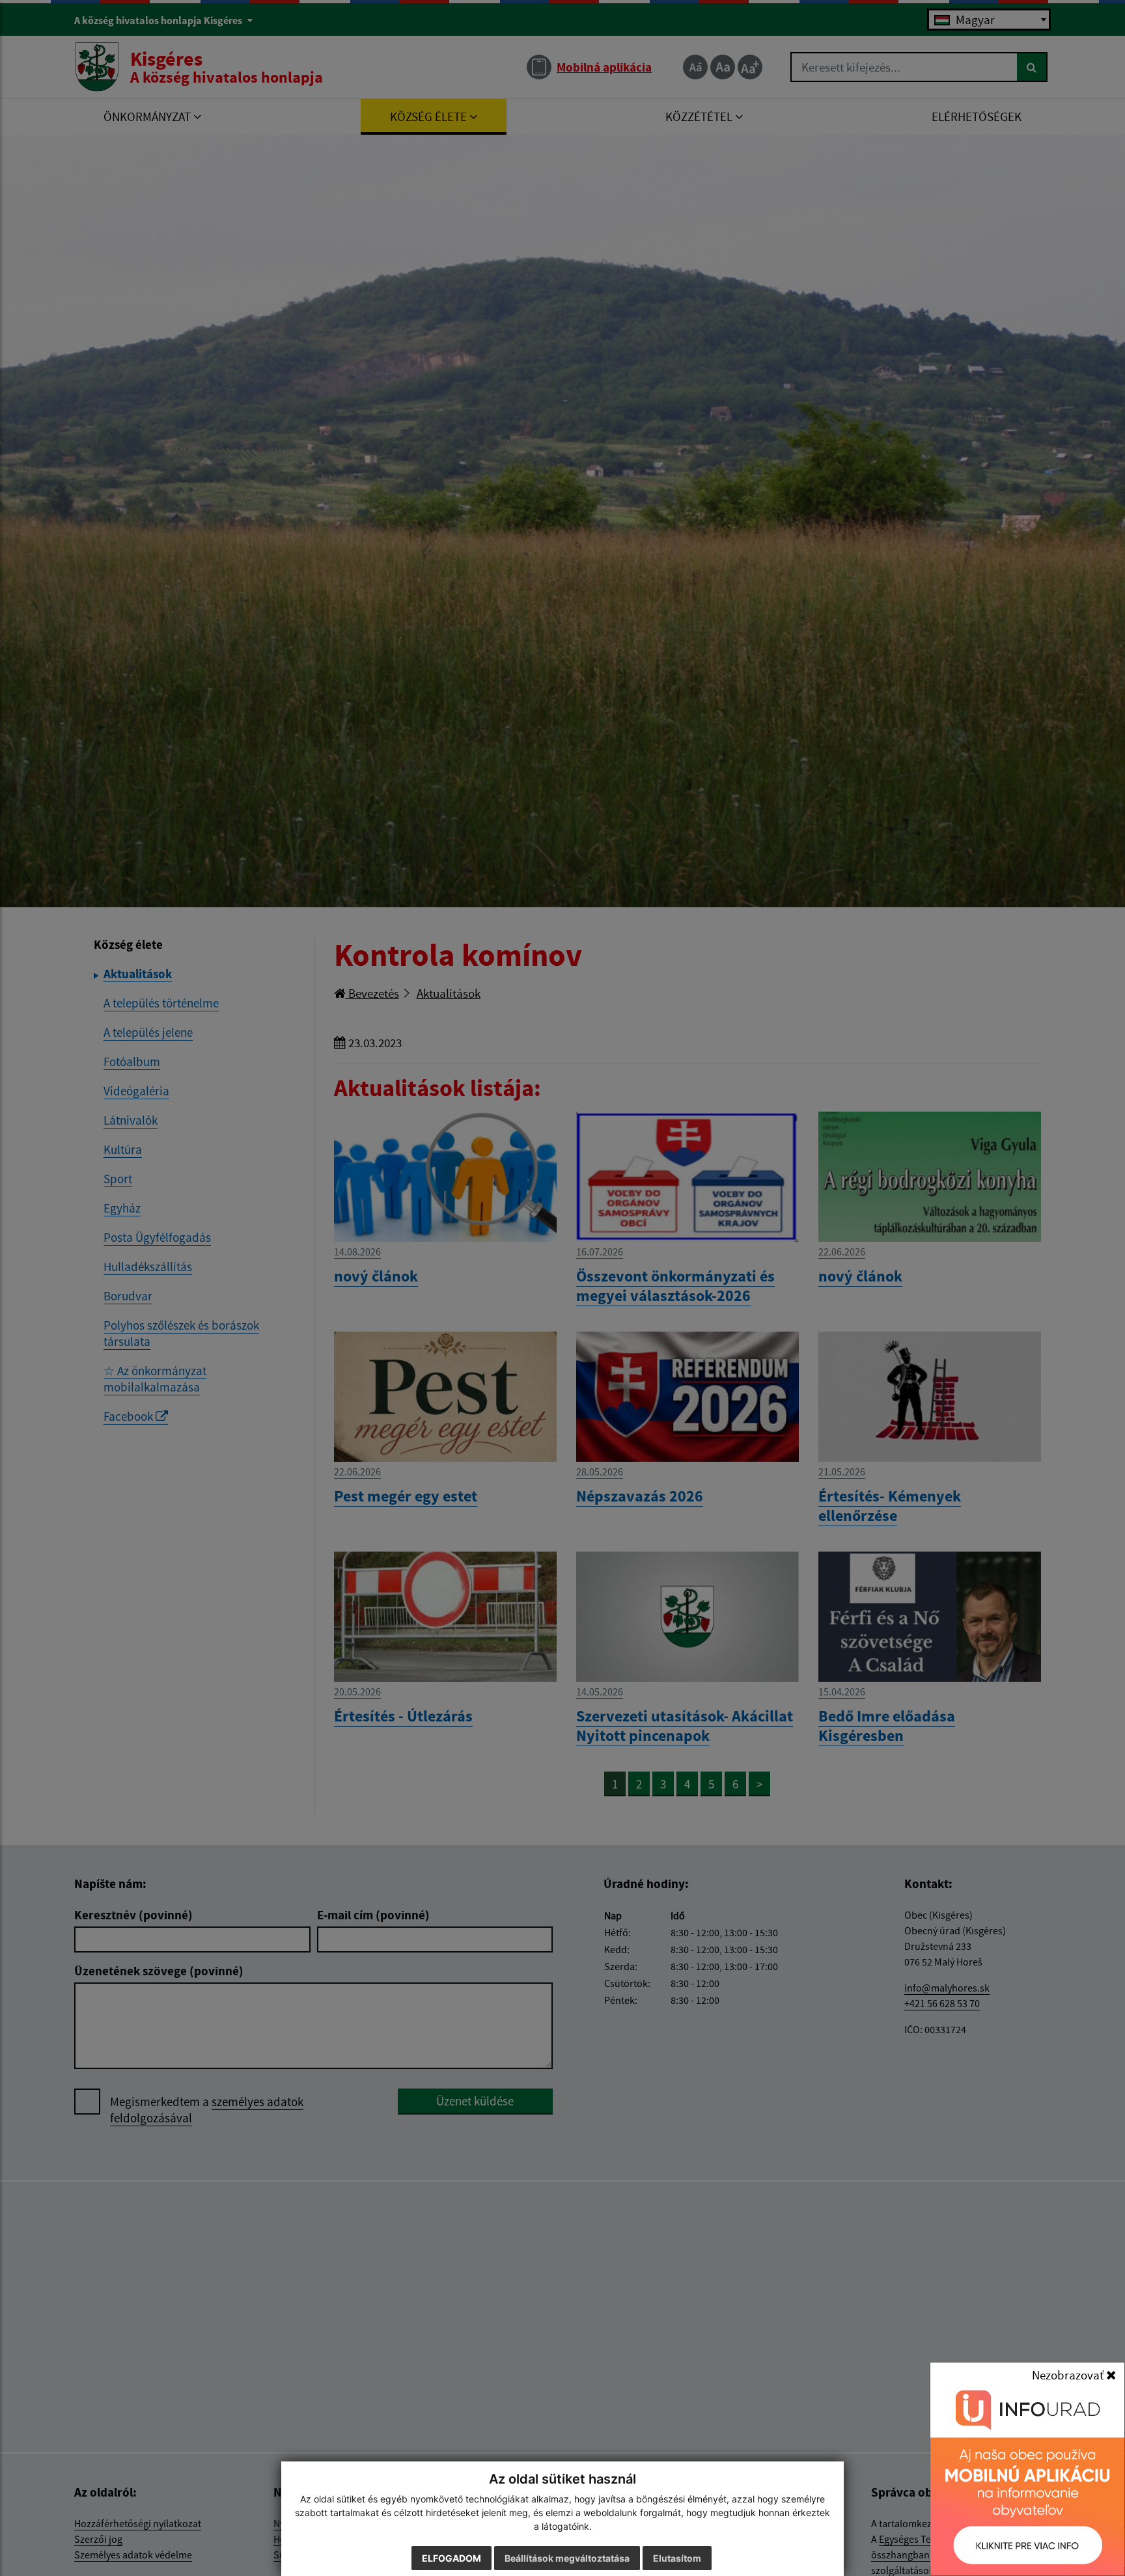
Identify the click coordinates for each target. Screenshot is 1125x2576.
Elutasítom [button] (677, 2558)
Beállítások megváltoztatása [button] (567, 2558)
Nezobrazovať (1069, 2375)
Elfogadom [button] (451, 2558)
